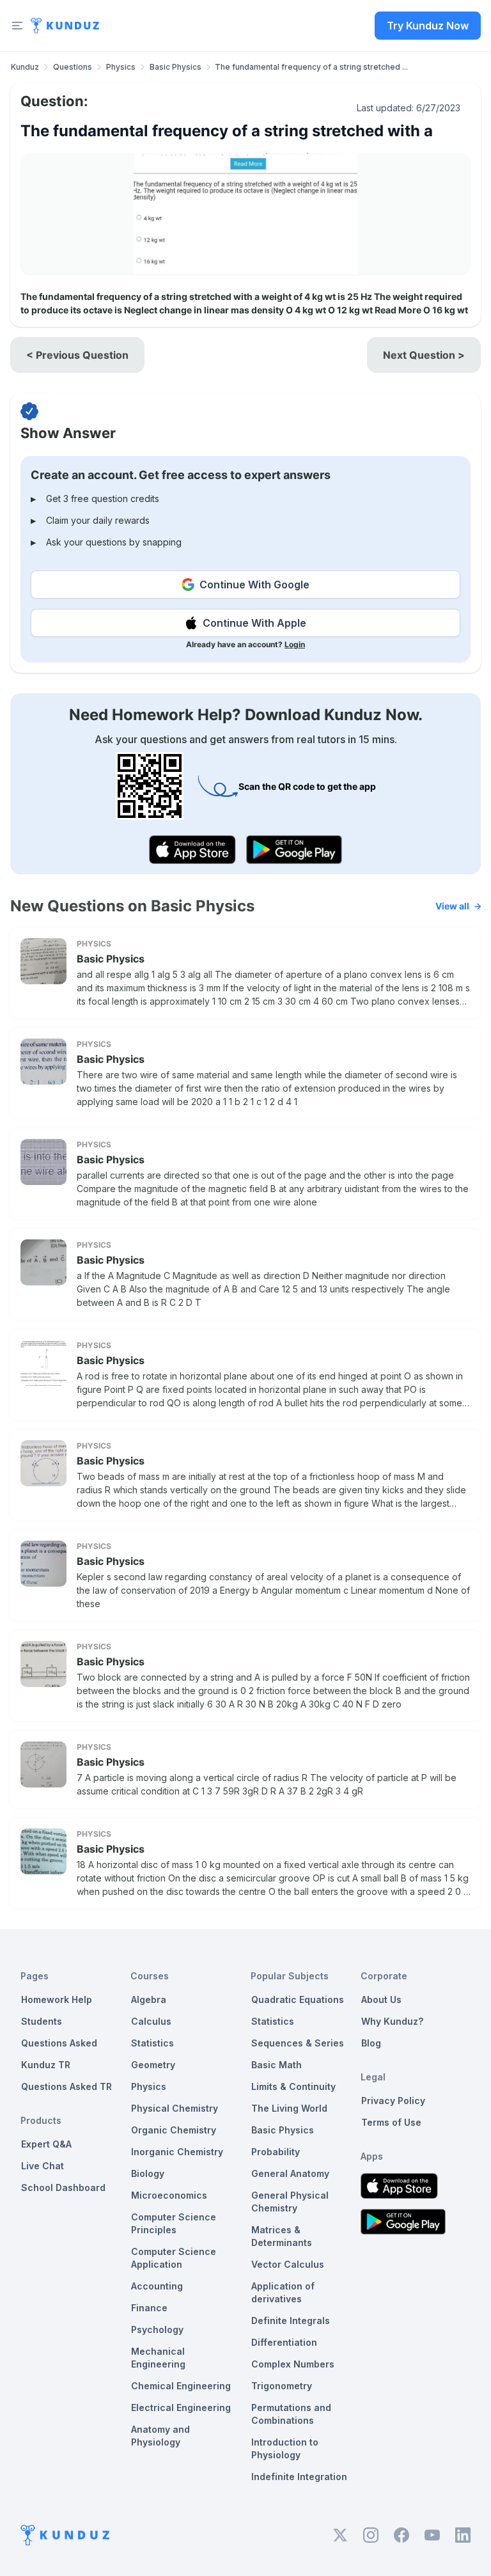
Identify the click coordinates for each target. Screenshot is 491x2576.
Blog (371, 2043)
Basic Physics (175, 67)
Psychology (157, 2329)
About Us (381, 1999)
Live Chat (43, 2166)
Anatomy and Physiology (160, 2436)
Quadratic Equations (298, 1999)
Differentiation (284, 2342)
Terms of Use (391, 2122)
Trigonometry (282, 2386)
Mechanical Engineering (158, 2358)
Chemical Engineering (181, 2386)
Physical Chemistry (175, 2108)
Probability (276, 2152)
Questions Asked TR (66, 2086)
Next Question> (424, 355)
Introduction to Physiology (285, 2448)
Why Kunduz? (392, 2021)
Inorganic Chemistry (177, 2152)
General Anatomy (290, 2173)
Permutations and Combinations (291, 2414)
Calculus (151, 2021)
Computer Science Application (174, 2258)
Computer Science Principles (174, 2223)
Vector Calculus (288, 2264)
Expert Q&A (46, 2144)
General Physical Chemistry (290, 2202)
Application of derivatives (283, 2292)
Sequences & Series (298, 2043)
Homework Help (57, 1999)
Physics (121, 67)
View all (452, 906)
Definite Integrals (291, 2321)
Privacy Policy (393, 2101)
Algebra (149, 1999)
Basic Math (277, 2065)
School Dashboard (63, 2187)
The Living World (289, 2108)
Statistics (152, 2043)
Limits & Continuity (293, 2086)
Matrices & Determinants (282, 2236)
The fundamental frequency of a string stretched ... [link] (311, 67)
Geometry (153, 2065)
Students (42, 2021)
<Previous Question (77, 355)
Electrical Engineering (181, 2407)
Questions (73, 67)
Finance (149, 2308)
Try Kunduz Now (428, 26)
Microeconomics (169, 2195)
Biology (148, 2173)
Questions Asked (59, 2043)
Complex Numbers (293, 2364)
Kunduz (25, 67)
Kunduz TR (46, 2065)
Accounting (157, 2286)
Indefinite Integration (299, 2477)
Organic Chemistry (174, 2130)
